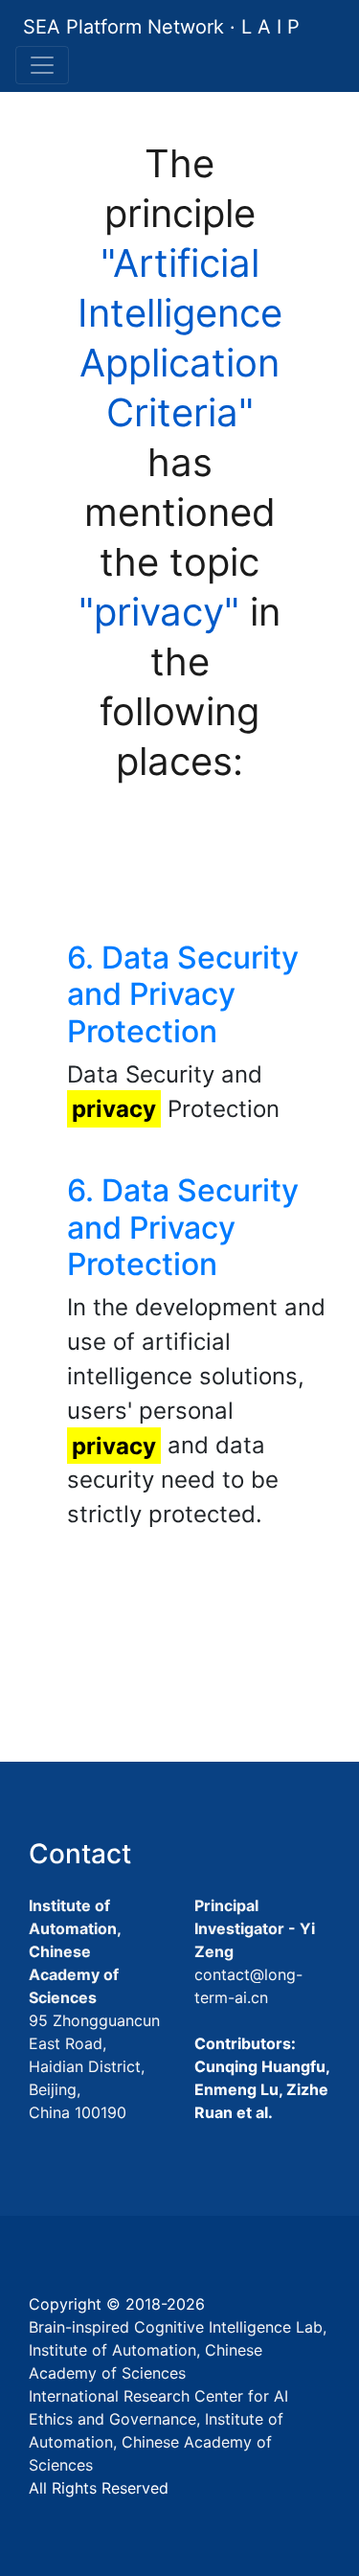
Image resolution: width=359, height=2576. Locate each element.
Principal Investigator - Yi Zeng (255, 1928)
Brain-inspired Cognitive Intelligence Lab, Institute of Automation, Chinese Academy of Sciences (178, 2350)
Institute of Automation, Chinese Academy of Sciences (75, 1951)
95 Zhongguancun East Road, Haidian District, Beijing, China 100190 (94, 2066)
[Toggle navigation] (42, 65)
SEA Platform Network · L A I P (161, 27)
